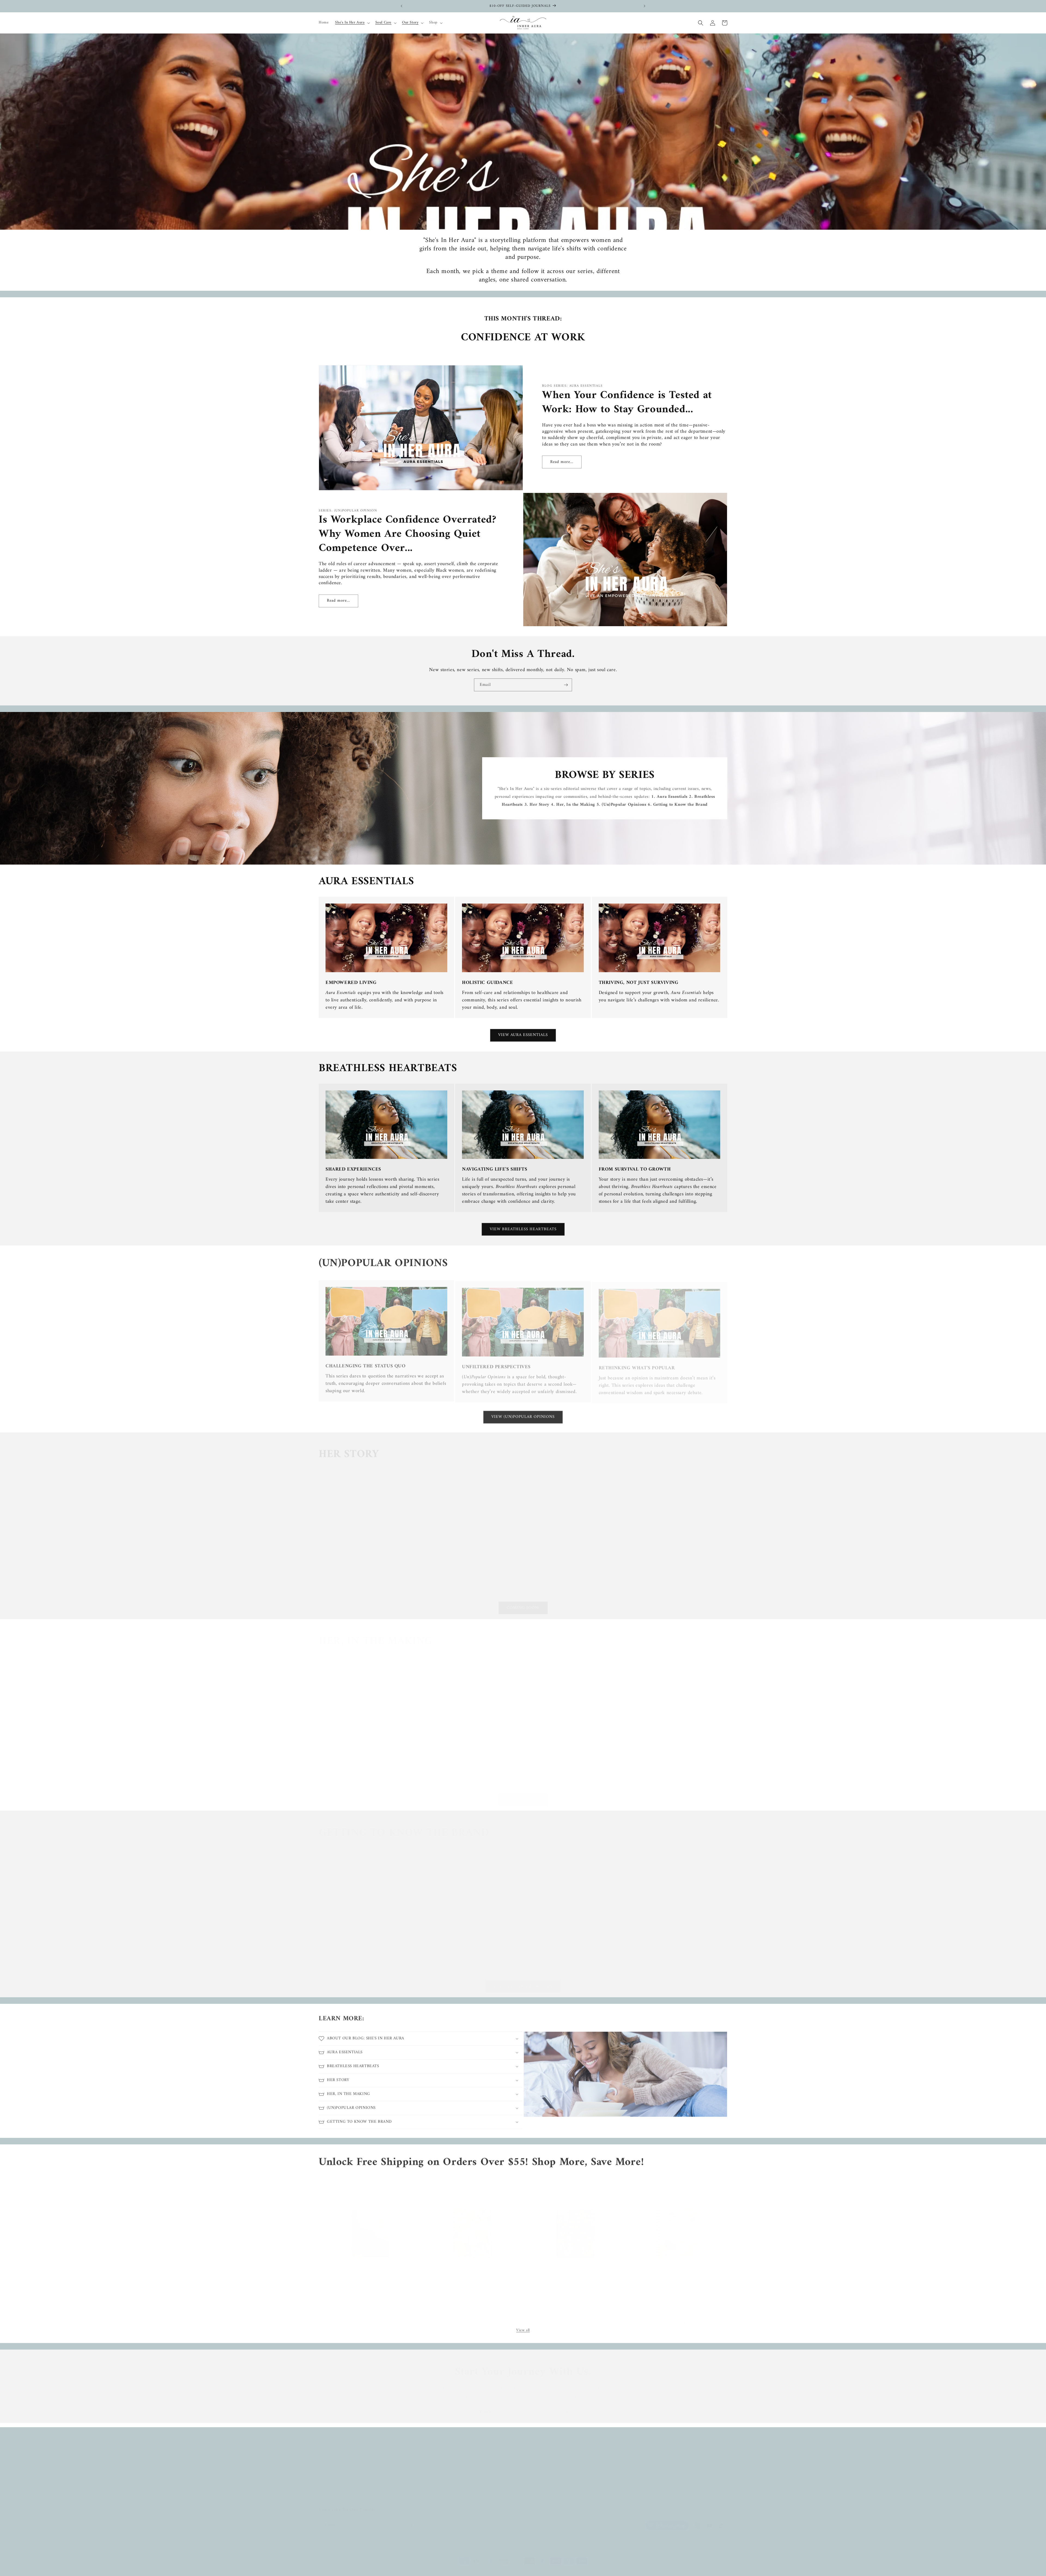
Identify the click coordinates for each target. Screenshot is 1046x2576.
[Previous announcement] (402, 6)
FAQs (460, 2469)
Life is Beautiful (434, 2285)
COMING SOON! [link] (523, 1603)
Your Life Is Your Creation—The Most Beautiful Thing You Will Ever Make (369, 2287)
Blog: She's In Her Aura (338, 2478)
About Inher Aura (333, 2449)
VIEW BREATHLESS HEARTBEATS (523, 1229)
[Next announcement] (644, 6)
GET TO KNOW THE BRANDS (523, 1981)
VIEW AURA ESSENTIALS (523, 1035)
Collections (328, 2488)
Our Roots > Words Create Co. (344, 2459)
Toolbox (462, 2449)
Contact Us (464, 2459)
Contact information (367, 2566)
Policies (462, 2478)
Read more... (562, 462)
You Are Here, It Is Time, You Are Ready (556, 2285)
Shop (323, 2469)
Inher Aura (339, 2566)
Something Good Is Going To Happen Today (660, 2285)
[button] (352, 23)
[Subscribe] (566, 685)
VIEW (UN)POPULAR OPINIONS (523, 1416)
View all (523, 2329)
